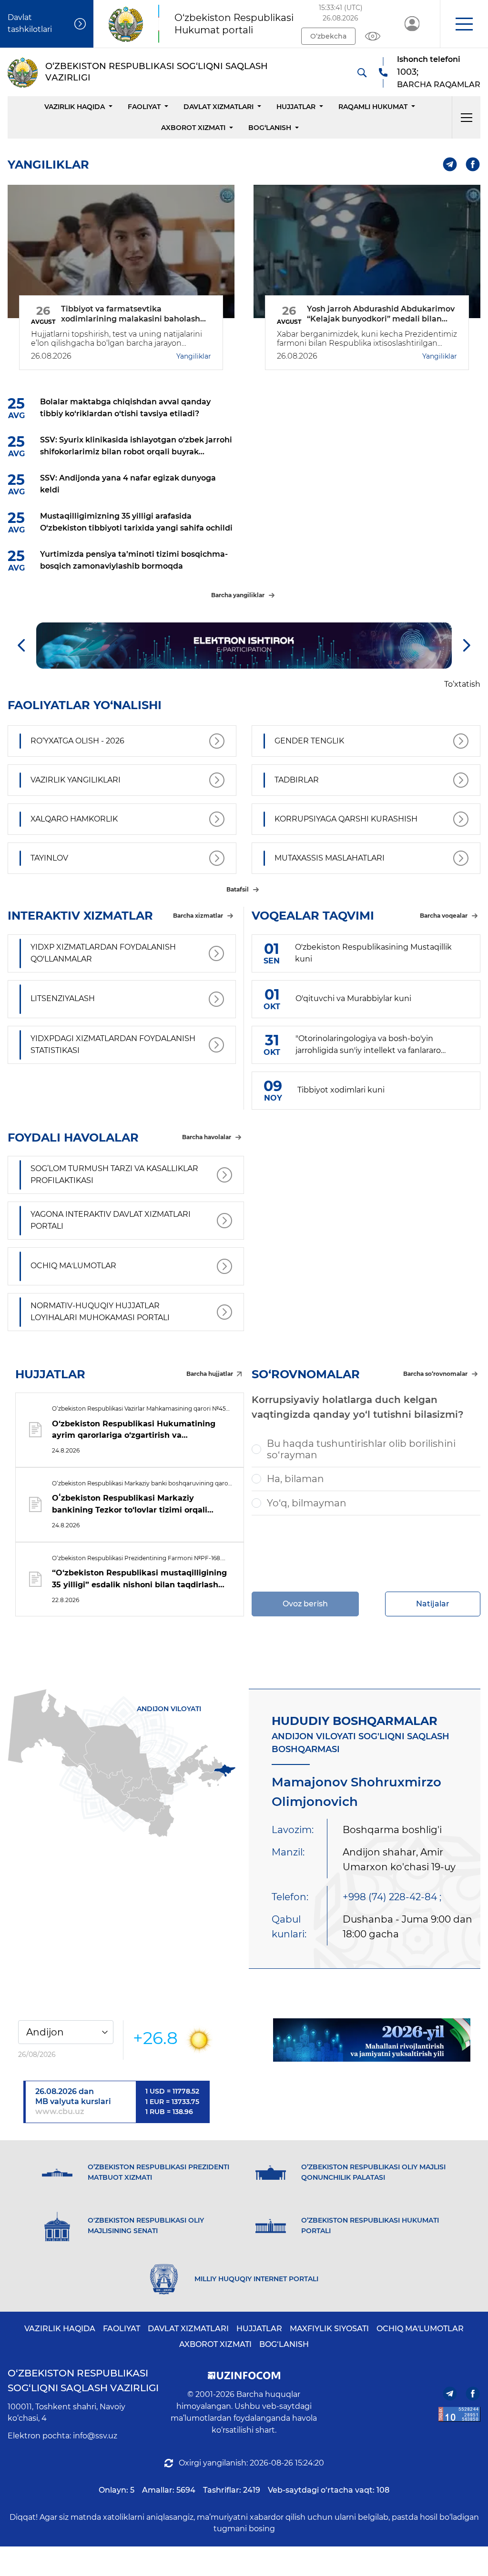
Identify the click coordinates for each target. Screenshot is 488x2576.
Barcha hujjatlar (210, 1374)
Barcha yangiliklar (238, 595)
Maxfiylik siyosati (329, 2329)
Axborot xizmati (193, 128)
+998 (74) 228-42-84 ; (392, 1897)
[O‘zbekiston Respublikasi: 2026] (372, 2040)
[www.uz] (459, 2414)
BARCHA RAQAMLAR (439, 85)
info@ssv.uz (95, 2436)
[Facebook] (473, 165)
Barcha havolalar (207, 1137)
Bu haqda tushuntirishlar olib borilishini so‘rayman (361, 1449)
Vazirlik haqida (75, 107)
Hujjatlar (296, 107)
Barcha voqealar (444, 916)
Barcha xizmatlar (198, 916)
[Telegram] (450, 165)
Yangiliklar (194, 356)
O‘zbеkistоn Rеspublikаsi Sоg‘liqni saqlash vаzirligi (83, 2381)
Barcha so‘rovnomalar (435, 1374)
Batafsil (238, 889)
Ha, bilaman (295, 1479)
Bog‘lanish (270, 128)
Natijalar (433, 1604)
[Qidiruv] (362, 72)
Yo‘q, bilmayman (307, 1503)
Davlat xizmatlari (219, 107)
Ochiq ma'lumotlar (420, 2329)
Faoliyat (144, 107)
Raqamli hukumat (373, 107)
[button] (464, 24)
